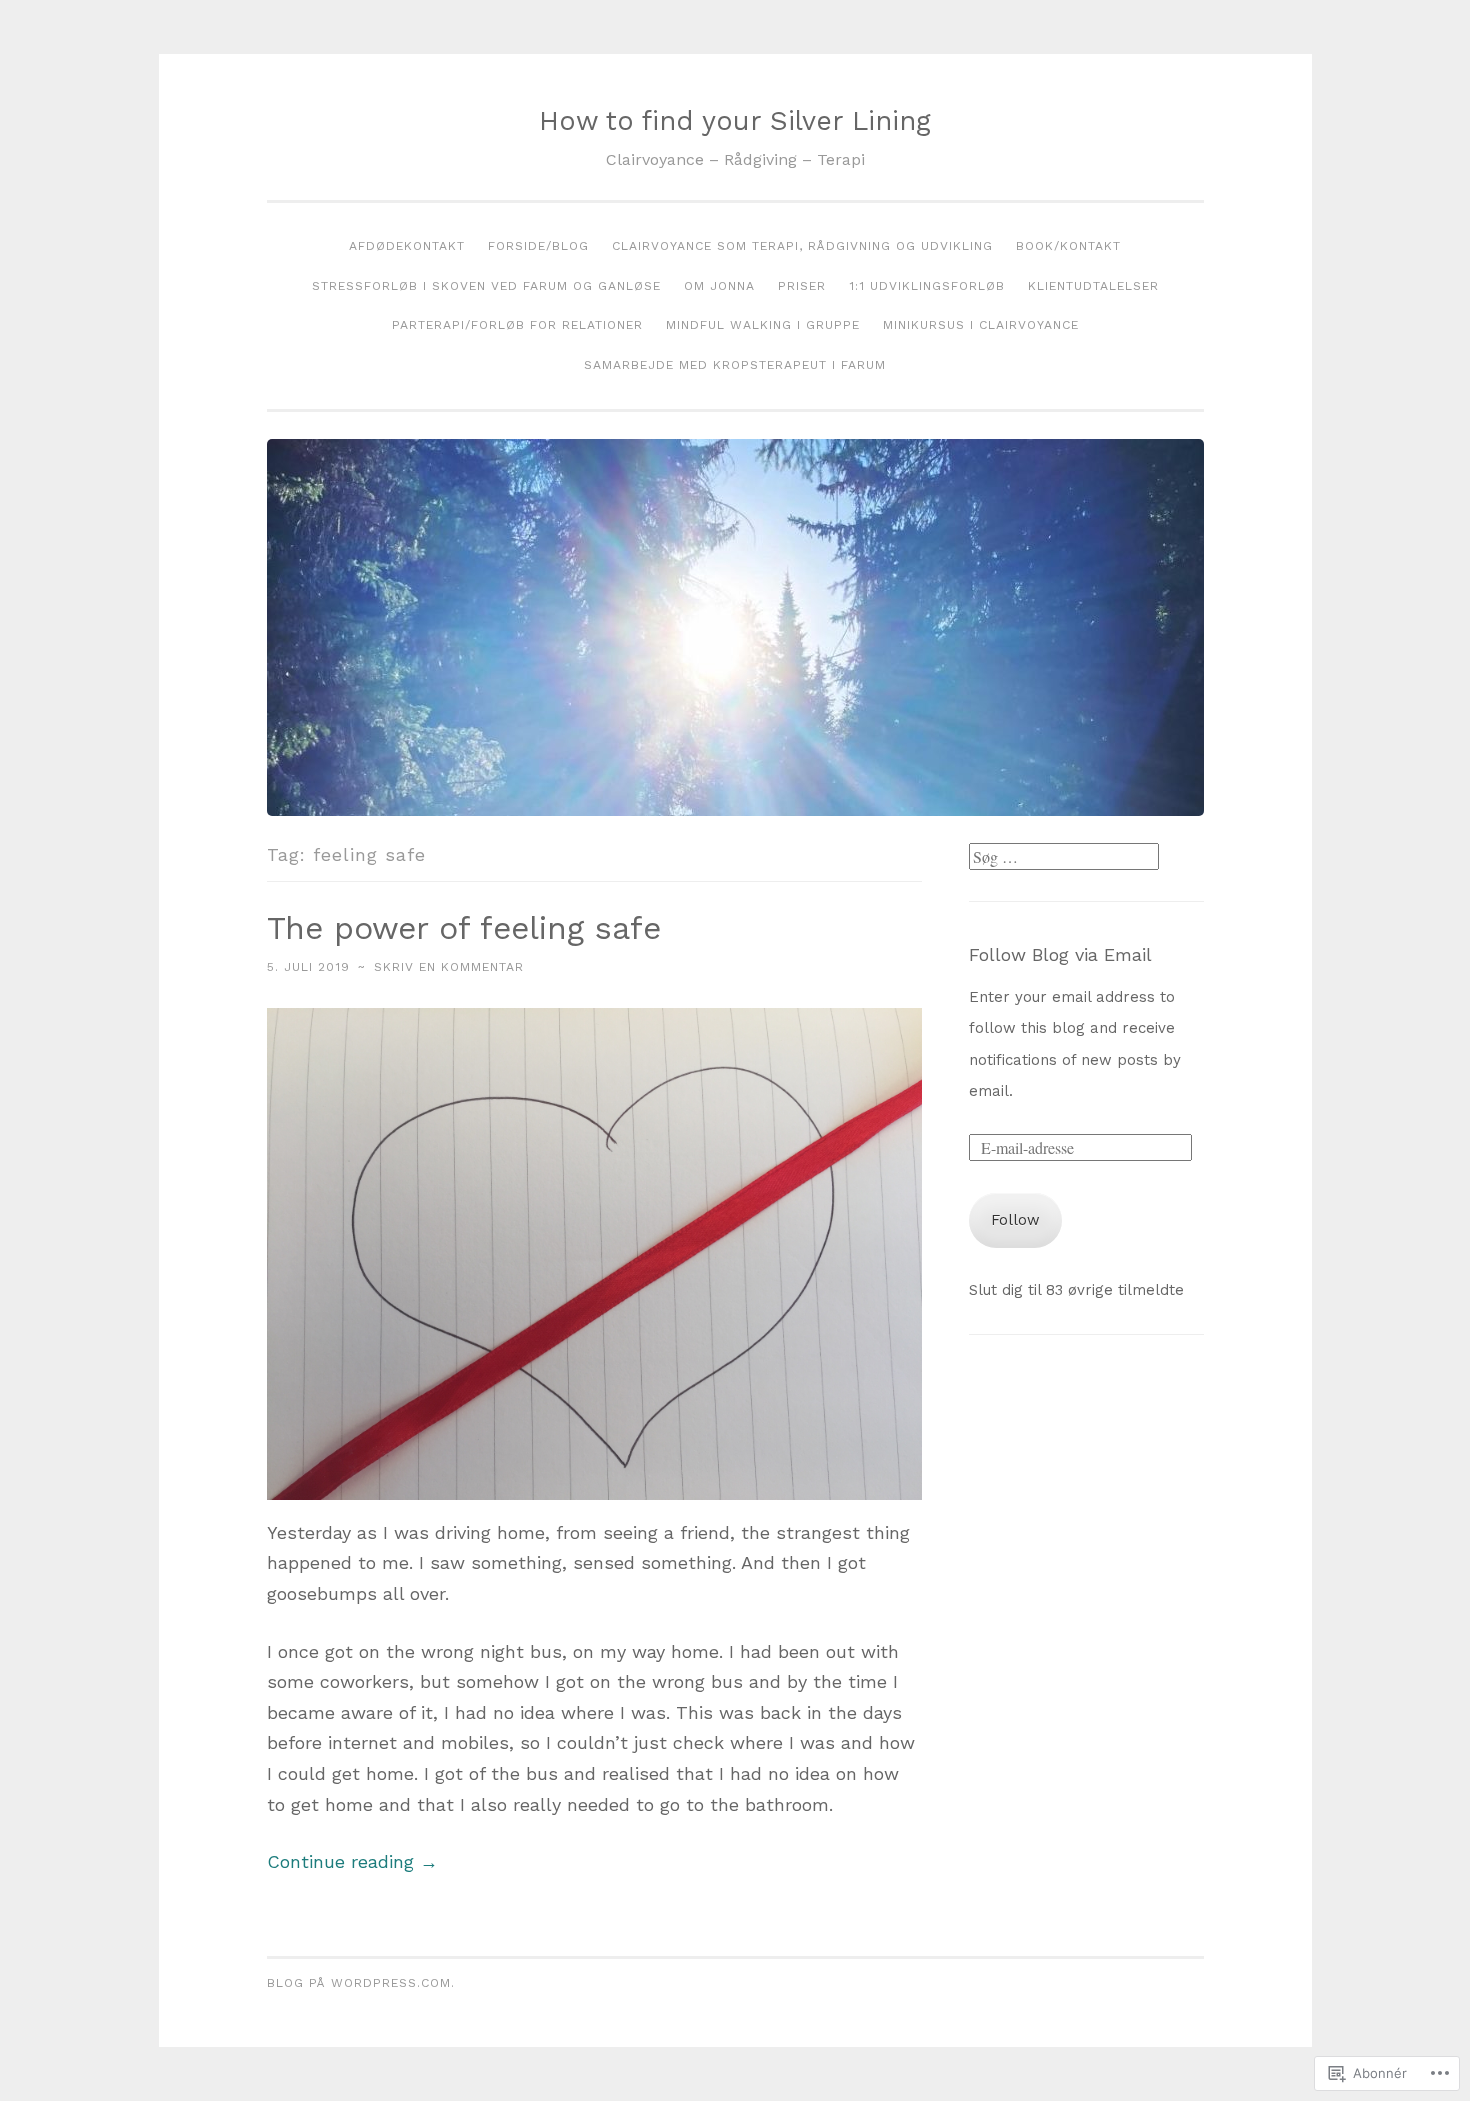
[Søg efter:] (1064, 858)
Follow (1015, 1220)
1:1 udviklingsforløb (927, 286)
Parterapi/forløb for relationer (517, 325)
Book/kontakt (1068, 246)
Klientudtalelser (1093, 286)
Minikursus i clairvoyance (981, 325)
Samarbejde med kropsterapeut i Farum (735, 365)
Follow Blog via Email (1060, 954)
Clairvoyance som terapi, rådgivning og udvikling (802, 246)
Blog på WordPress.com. (361, 1983)
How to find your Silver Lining (735, 121)
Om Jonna (719, 286)
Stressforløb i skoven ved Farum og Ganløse (486, 286)
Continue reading (352, 1861)
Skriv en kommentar (449, 967)
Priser (802, 286)
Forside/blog (538, 246)
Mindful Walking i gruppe (763, 325)
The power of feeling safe (464, 928)
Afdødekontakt (407, 246)
